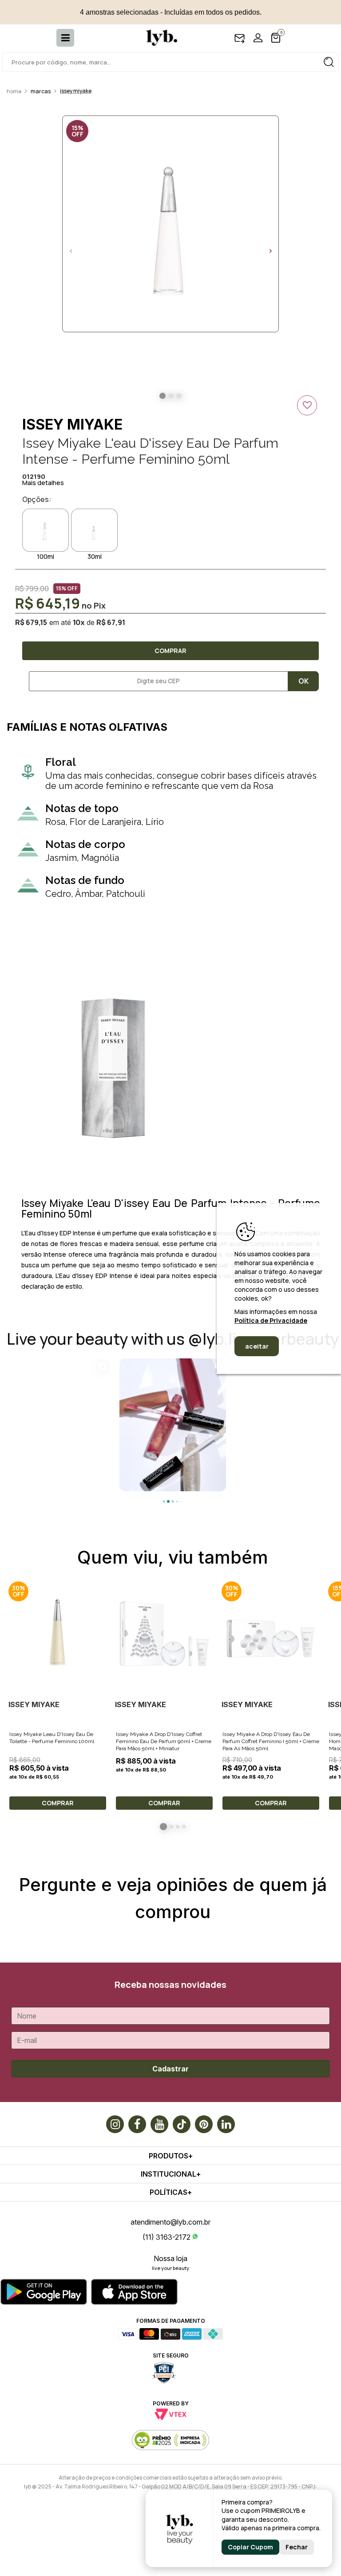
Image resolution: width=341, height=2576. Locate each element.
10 (79, 622)
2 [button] (171, 1827)
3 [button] (178, 1827)
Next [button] (270, 251)
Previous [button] (71, 251)
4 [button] (184, 1827)
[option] (170, 224)
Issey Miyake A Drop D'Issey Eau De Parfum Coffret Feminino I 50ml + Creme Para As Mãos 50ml (271, 1741)
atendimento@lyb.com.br (170, 2222)
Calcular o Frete (155, 681)
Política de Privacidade (271, 1320)
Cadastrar (170, 2069)
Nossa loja (170, 2258)
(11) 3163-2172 (167, 2237)
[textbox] (170, 62)
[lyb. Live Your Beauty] (157, 38)
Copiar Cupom (250, 2547)
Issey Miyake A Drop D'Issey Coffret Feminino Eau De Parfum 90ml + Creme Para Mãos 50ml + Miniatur (164, 1741)
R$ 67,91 (111, 622)
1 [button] (163, 1827)
